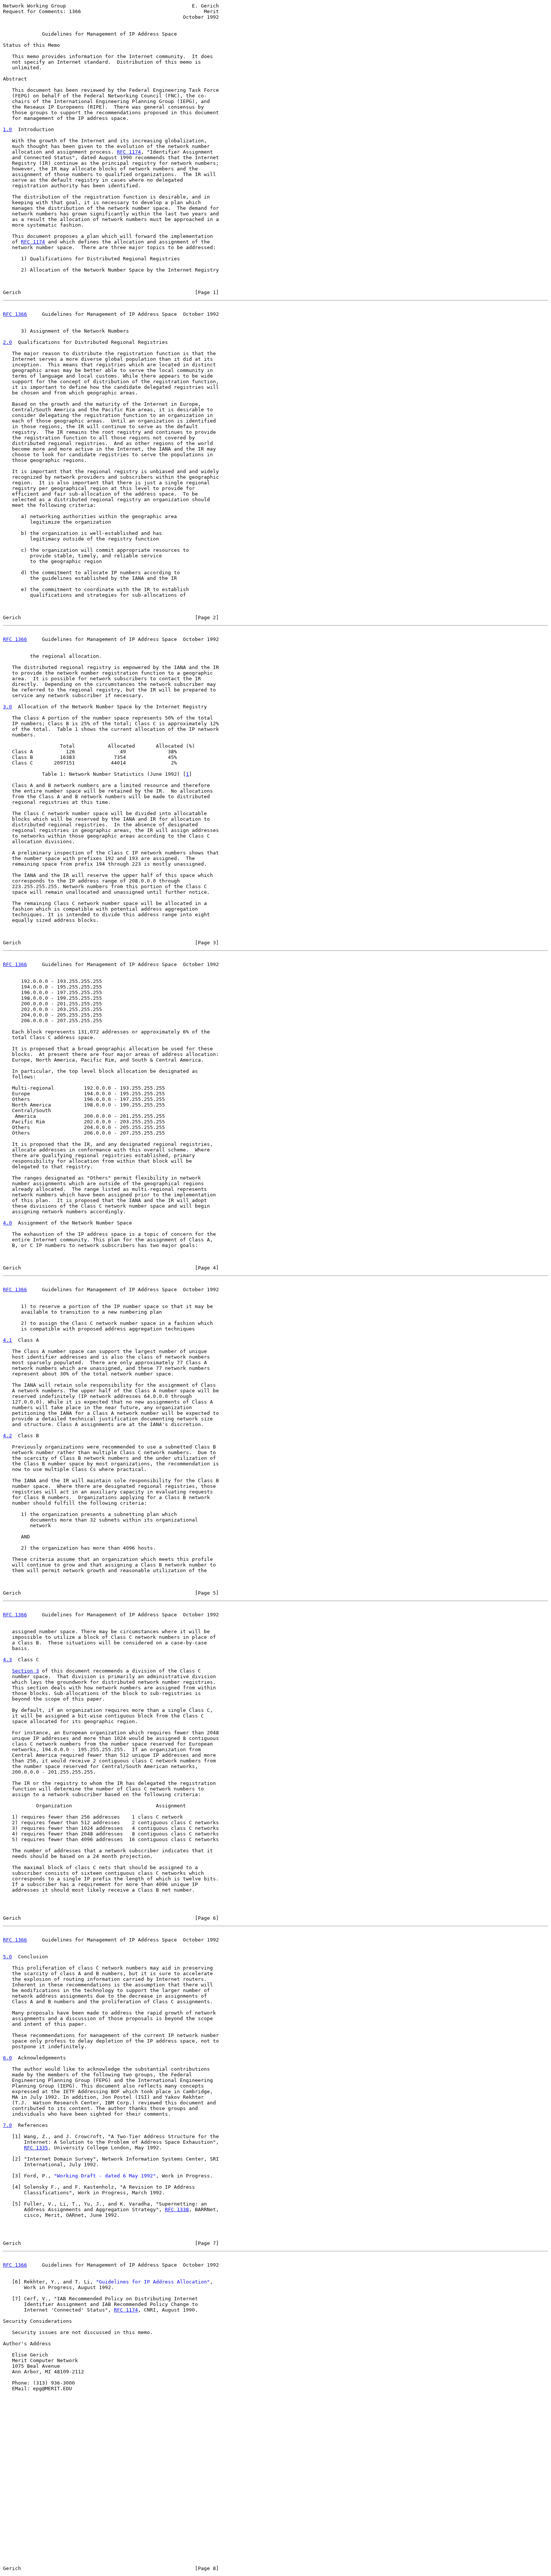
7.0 (7, 2125)
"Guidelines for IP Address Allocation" (153, 2282)
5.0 (7, 1957)
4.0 (7, 1223)
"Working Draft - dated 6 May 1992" (105, 2176)
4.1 (7, 1340)
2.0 (7, 342)
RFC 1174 (129, 152)
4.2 (7, 1436)
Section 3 (25, 1671)
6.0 (7, 2058)
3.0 (7, 707)
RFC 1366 (15, 314)
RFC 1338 (177, 2209)
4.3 (7, 1660)
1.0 (7, 129)
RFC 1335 (36, 2148)
